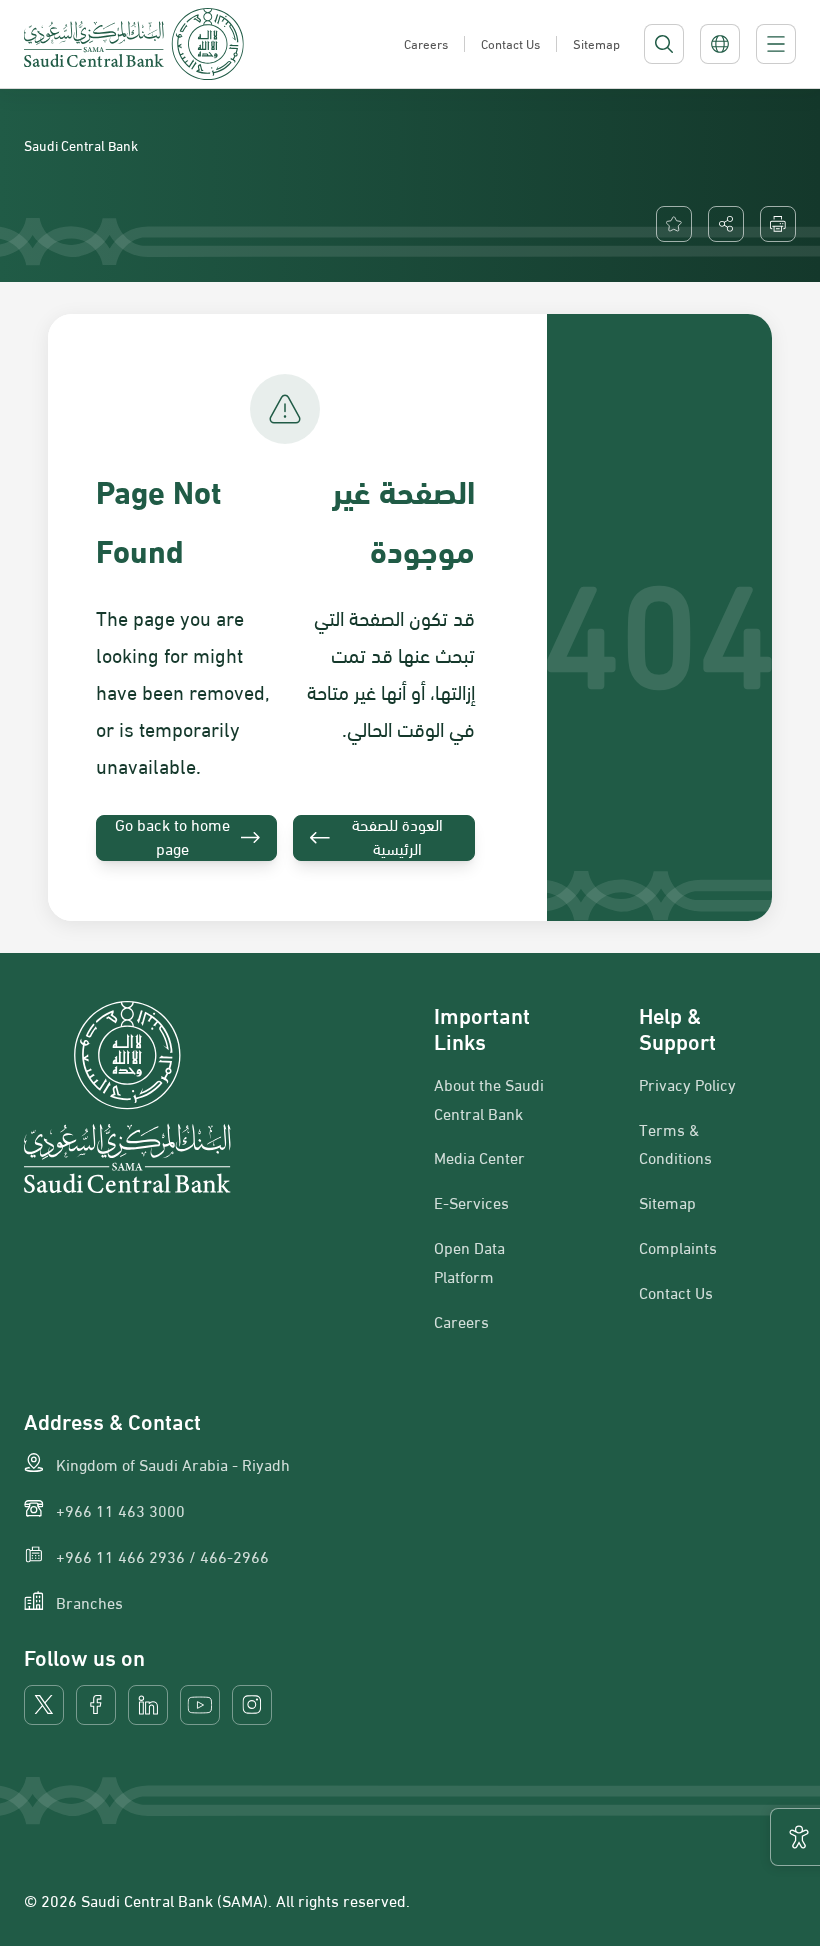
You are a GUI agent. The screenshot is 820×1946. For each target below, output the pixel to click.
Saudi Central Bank (81, 144)
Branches (89, 1602)
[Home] (134, 44)
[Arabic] (720, 44)
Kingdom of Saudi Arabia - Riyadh (173, 1464)
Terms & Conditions (675, 1143)
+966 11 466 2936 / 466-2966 (162, 1556)
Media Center (479, 1157)
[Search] (664, 44)
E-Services (471, 1202)
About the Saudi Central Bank (489, 1098)
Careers (461, 1321)
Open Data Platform (469, 1261)
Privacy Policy (687, 1084)
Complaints (678, 1247)
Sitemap (667, 1202)
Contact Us (676, 1292)
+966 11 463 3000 (120, 1510)
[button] (726, 224)
